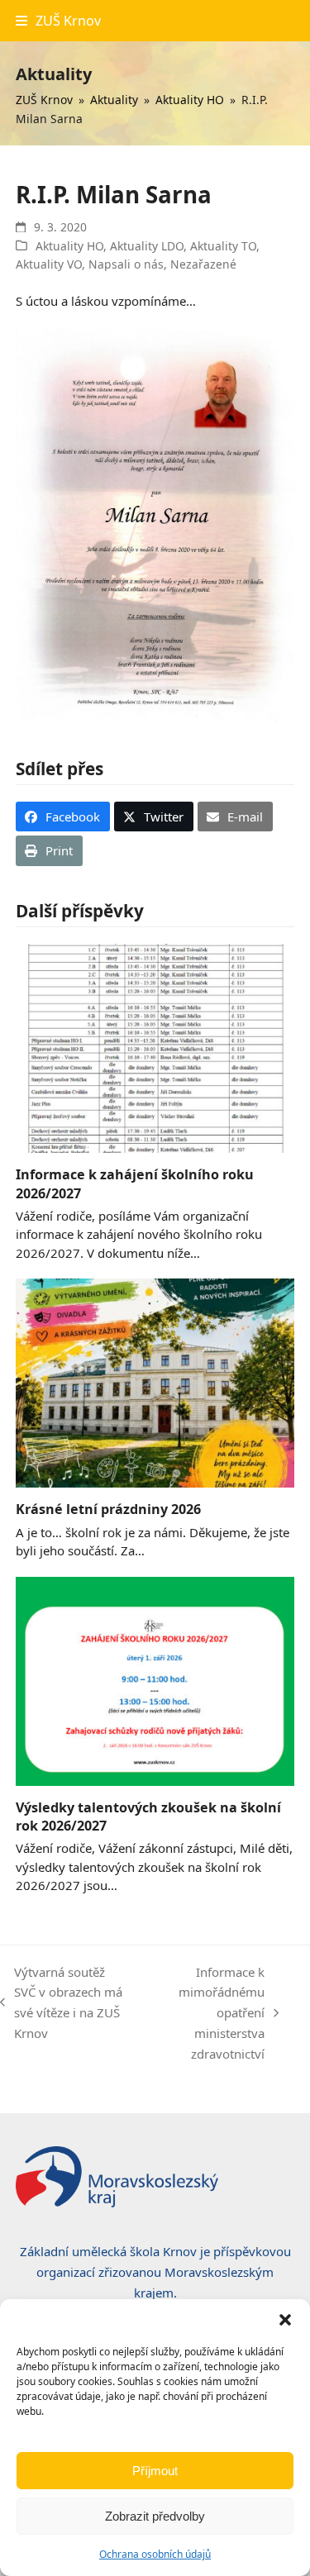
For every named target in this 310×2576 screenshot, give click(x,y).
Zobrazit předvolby (155, 2516)
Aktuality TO (223, 246)
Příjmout (155, 2471)
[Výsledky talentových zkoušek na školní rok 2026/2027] (155, 1679)
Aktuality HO (69, 246)
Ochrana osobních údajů (155, 2554)
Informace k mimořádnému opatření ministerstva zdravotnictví (205, 2013)
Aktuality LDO (147, 246)
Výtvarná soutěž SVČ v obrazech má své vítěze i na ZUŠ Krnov (61, 2002)
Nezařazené (203, 264)
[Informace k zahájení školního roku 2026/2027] (155, 1047)
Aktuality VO (49, 264)
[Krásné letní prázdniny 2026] (155, 1382)
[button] (285, 2320)
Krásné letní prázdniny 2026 (108, 1509)
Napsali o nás (126, 264)
